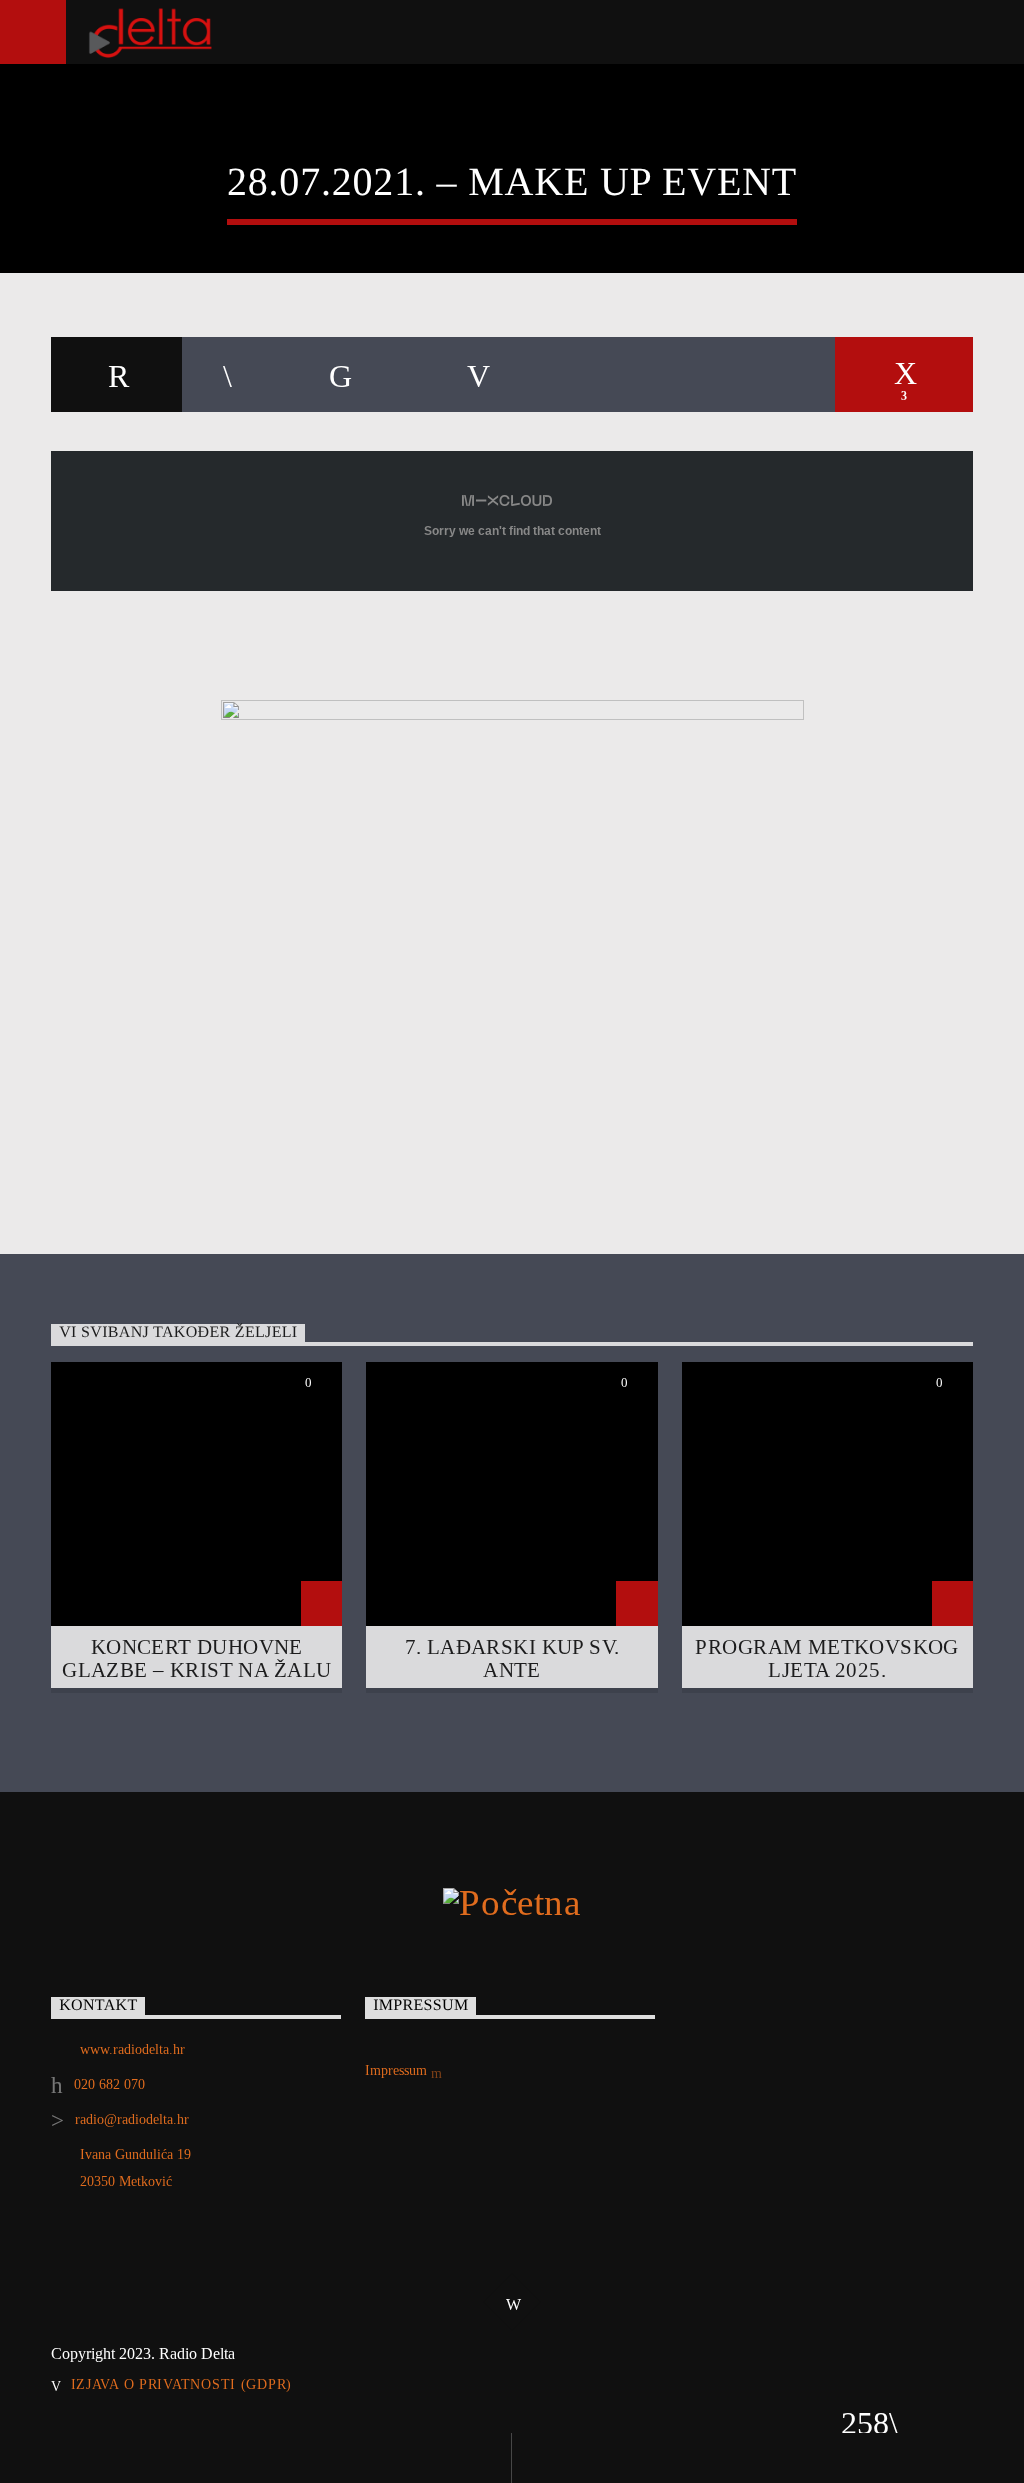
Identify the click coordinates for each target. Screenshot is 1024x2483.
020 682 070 (109, 2084)
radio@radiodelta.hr (132, 2119)
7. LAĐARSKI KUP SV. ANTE (512, 1658)
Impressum (398, 2070)
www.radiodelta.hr (132, 2049)
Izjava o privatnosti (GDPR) (181, 2384)
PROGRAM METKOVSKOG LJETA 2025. (827, 1658)
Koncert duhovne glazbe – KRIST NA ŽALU (196, 1658)
